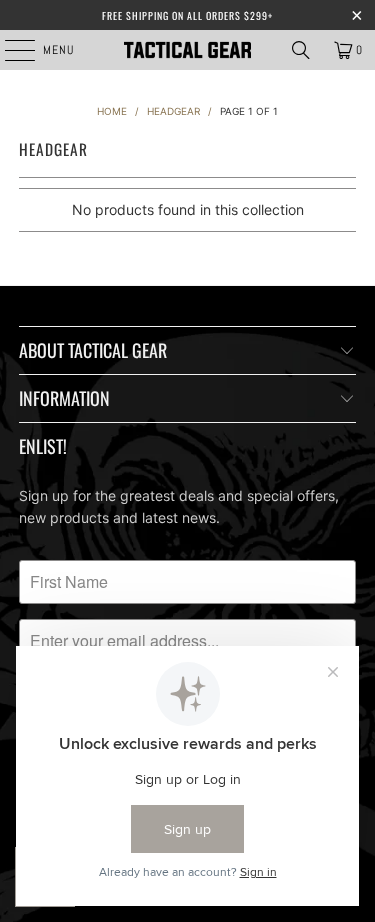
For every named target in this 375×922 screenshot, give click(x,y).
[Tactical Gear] (188, 50)
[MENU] (9, 50)
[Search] (301, 50)
